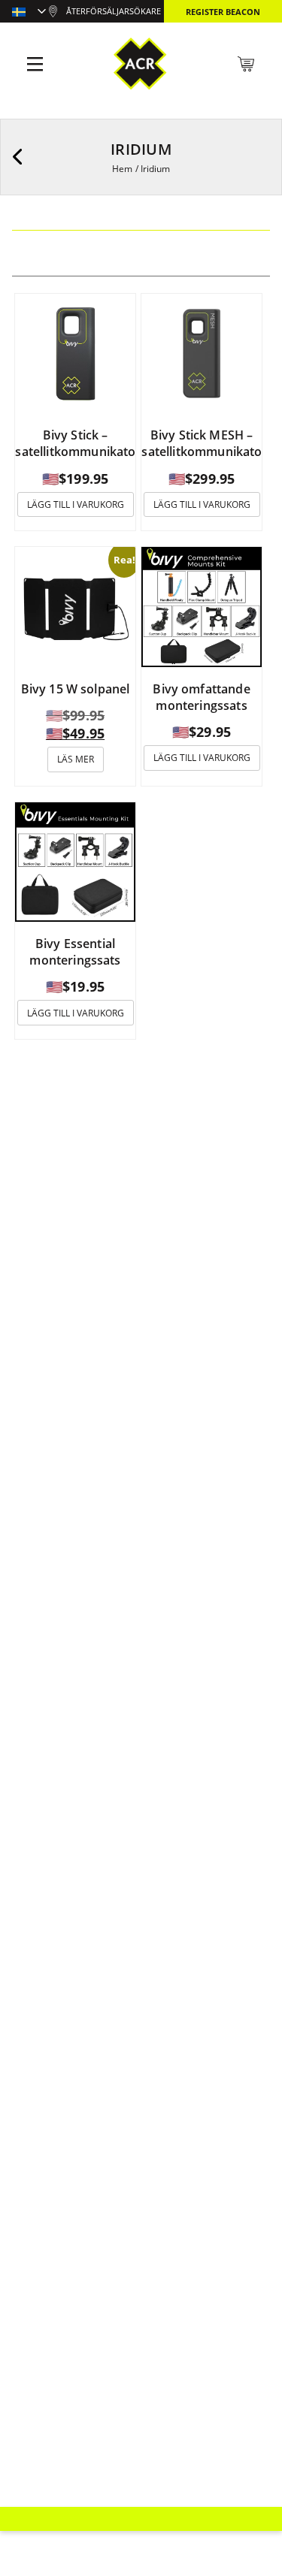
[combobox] (29, 13)
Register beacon (223, 12)
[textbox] (29, 13)
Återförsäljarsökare (114, 11)
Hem (122, 169)
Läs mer (76, 759)
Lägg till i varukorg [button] (76, 504)
